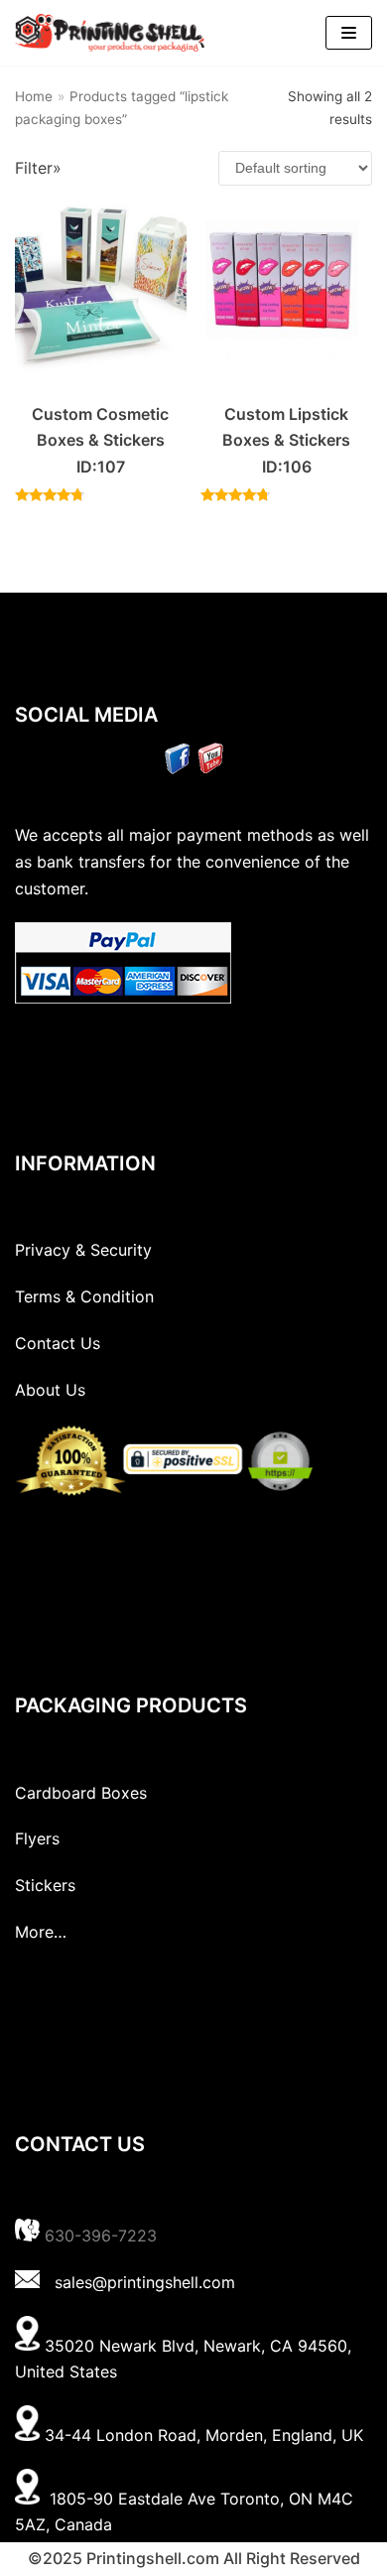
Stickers (45, 1885)
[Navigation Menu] (349, 33)
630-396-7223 (101, 2236)
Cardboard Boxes (81, 1793)
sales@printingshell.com (145, 2282)
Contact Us (58, 1343)
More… (41, 1932)
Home (34, 96)
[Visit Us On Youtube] (210, 768)
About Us (50, 1390)
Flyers (37, 1838)
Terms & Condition (84, 1296)
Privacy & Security (83, 1250)
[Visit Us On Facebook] (177, 768)
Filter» (38, 168)
